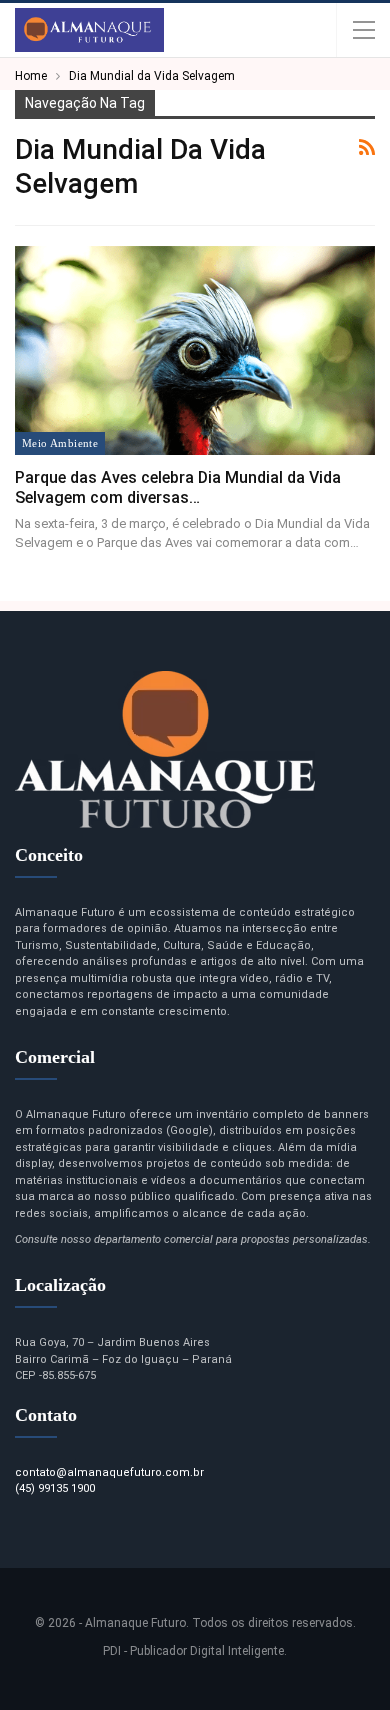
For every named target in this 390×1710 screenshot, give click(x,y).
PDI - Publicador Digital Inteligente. (195, 1651)
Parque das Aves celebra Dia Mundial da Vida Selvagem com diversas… (178, 487)
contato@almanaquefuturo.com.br (109, 1472)
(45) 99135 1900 (55, 1488)
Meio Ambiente (60, 443)
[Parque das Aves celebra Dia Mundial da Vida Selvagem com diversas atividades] (195, 350)
